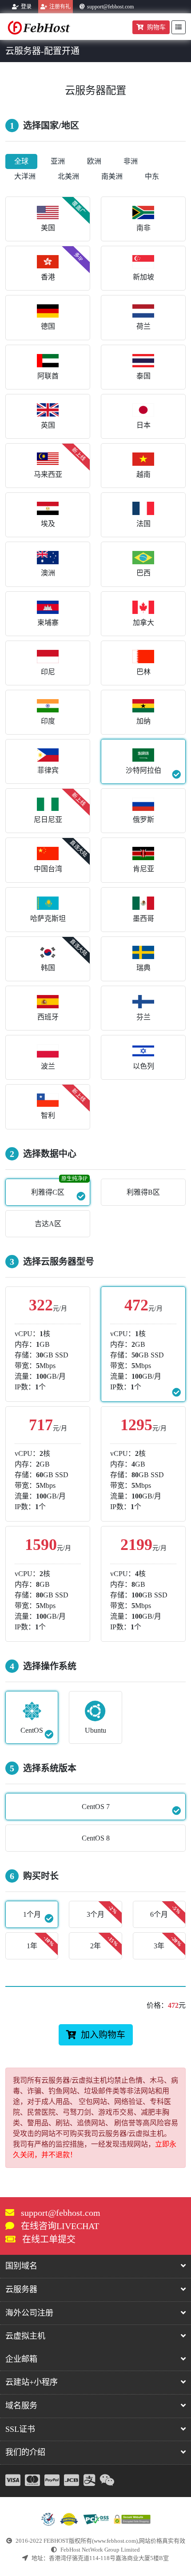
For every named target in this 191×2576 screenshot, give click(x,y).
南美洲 (112, 176)
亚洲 (58, 161)
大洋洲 (25, 176)
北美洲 (68, 176)
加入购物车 (103, 2035)
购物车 (156, 27)
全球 (21, 161)
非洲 (131, 161)
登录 (26, 7)
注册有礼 (60, 7)
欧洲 (94, 161)
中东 (152, 176)
